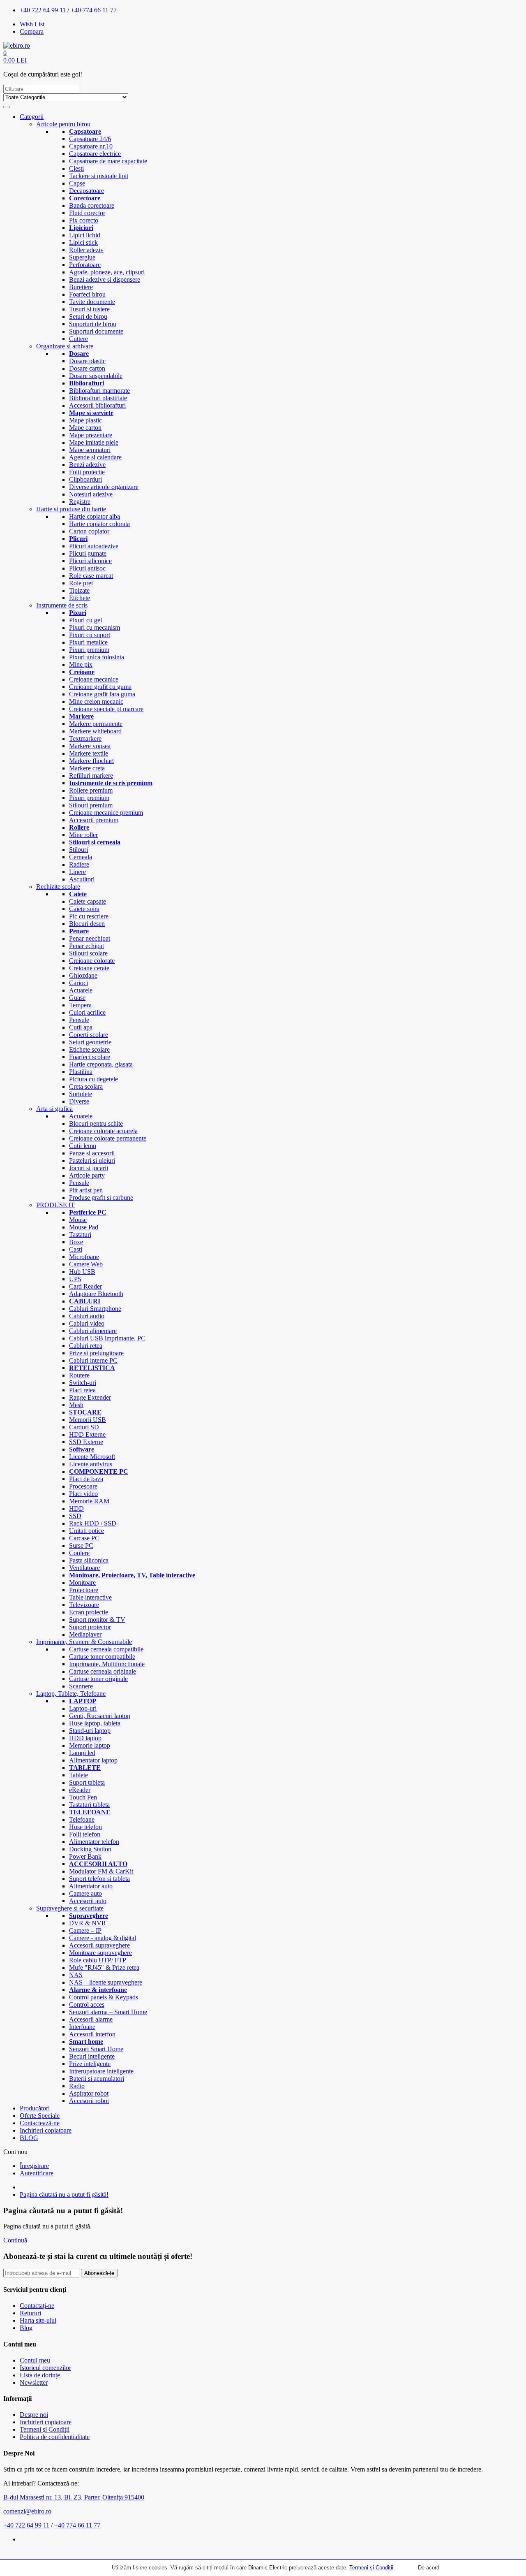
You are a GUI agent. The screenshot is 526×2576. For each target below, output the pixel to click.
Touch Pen (83, 1797)
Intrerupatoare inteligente (101, 2071)
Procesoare (83, 1486)
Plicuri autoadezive (94, 546)
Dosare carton (87, 368)
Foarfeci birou (87, 294)
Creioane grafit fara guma (102, 694)
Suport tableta (87, 1782)
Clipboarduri (85, 479)
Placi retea (82, 1390)
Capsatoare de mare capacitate (108, 161)
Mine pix (81, 664)
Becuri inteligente (92, 2056)
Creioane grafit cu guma (100, 687)
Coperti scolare (89, 1035)
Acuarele (81, 990)
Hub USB (82, 1272)
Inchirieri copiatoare (46, 2130)
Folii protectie (87, 472)
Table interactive (90, 1597)
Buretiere (81, 287)
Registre (80, 502)
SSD (75, 1516)
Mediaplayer (85, 1634)
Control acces (87, 2004)
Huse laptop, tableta (95, 1723)
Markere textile (89, 753)
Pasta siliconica (89, 1560)
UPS (75, 1279)
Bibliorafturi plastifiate (98, 398)
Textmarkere (85, 738)
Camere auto (85, 1893)
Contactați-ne (37, 2306)
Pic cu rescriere (89, 916)
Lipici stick (83, 242)
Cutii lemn (83, 1146)
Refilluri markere (91, 776)
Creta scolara (86, 1086)
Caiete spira (84, 909)
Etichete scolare (89, 1049)
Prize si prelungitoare (96, 1353)
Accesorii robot (89, 2101)
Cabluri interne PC (93, 1360)
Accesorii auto (88, 1901)
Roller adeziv (86, 250)
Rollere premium (91, 790)
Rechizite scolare (58, 887)
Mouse (78, 1220)
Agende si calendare (95, 457)
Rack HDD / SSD (93, 1523)
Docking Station (90, 1849)
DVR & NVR (88, 1923)
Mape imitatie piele (94, 442)
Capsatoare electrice (95, 154)
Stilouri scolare (88, 953)
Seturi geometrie (90, 1042)
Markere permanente (96, 724)
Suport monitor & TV (97, 1620)
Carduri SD (84, 1427)
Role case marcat (91, 576)
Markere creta (87, 768)
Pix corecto (84, 220)
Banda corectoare (92, 205)
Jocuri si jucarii (89, 1168)
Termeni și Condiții (371, 2568)
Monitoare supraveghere (100, 1953)
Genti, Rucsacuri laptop (100, 1716)
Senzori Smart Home (96, 2049)
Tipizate (79, 590)
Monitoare (82, 1582)
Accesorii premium (94, 820)
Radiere (79, 864)
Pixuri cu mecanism (95, 627)
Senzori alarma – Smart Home (108, 2012)
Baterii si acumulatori (97, 2079)
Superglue (82, 257)
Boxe (76, 1242)
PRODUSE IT (55, 1205)
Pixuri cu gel (85, 620)
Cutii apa (81, 1027)
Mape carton (85, 428)
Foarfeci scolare (90, 1057)
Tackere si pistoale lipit (99, 176)
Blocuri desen (87, 924)
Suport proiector (90, 1627)
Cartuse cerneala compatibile (106, 1649)
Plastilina (81, 1072)
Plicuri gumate (88, 553)
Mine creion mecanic (96, 701)
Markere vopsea (90, 746)
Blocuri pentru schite (96, 1123)
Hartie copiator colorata (99, 524)
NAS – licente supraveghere (106, 1982)
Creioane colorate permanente (108, 1138)
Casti (76, 1249)
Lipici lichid (85, 235)
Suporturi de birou (93, 324)
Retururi (30, 2313)
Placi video (83, 1494)
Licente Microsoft (92, 1457)
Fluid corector (87, 213)
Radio (77, 2086)
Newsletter (34, 2382)
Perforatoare (85, 265)
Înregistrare (34, 2166)
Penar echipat (87, 946)
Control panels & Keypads (104, 1997)
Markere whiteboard (95, 731)
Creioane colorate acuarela (103, 1131)
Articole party (87, 1175)
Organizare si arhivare (65, 346)
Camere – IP (85, 1930)
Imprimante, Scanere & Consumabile (84, 1642)
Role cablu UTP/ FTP (98, 1960)
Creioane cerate (89, 968)
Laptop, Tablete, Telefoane (71, 1694)
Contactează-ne (40, 2123)
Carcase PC (84, 1538)
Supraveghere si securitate (70, 1908)
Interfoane (82, 2027)
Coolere (79, 1553)
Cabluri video (87, 1323)
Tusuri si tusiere (89, 309)
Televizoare (84, 1605)
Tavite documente (92, 302)
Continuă (15, 2240)
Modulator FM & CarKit (101, 1871)
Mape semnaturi (90, 450)
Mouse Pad (84, 1227)
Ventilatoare (84, 1568)
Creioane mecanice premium (106, 813)
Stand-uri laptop (90, 1731)
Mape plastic (85, 420)
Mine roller (83, 835)
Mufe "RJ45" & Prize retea (104, 1967)
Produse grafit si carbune (101, 1198)
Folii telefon (85, 1834)
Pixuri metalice (88, 642)
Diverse (79, 1101)
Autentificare (37, 2173)
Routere (79, 1375)
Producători (35, 2108)
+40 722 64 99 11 (43, 10)
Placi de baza (86, 1479)
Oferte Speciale (40, 2116)
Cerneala (81, 857)
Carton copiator (89, 531)
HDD (76, 1508)
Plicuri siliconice (90, 561)
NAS (76, 1975)
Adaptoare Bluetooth (96, 1294)
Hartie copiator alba (95, 516)
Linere (77, 872)
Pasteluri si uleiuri (92, 1160)
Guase (77, 998)
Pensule (79, 1020)
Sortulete (81, 1094)
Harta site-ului (38, 2320)
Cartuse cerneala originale (103, 1671)
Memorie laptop (90, 1745)
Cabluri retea (86, 1346)
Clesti (76, 168)
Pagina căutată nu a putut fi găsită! (64, 2195)
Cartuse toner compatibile (102, 1657)
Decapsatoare (87, 191)
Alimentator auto (91, 1886)
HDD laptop (85, 1738)
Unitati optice (87, 1531)
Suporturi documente (96, 331)
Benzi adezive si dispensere (105, 279)
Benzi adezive (87, 465)
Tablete (78, 1775)
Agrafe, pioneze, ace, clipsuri (107, 272)
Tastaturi (80, 1235)
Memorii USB (88, 1420)
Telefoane (82, 1819)
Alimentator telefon (94, 1842)
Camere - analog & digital (103, 1938)
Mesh (76, 1405)
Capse (77, 183)
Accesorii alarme (91, 2019)
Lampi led (82, 1753)
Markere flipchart (91, 761)
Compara (32, 31)
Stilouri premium (91, 805)
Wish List (32, 24)
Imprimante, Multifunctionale (107, 1664)
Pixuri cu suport (90, 635)
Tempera (80, 1005)
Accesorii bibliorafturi (97, 405)
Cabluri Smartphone (95, 1309)
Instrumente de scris (62, 605)
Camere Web (86, 1264)
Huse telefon (85, 1827)
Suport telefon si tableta (99, 1879)
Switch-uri (83, 1383)
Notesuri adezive (91, 494)
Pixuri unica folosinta (97, 657)
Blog (26, 2328)
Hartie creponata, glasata (101, 1064)
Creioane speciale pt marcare (106, 709)
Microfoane (84, 1257)
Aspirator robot (89, 2093)
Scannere (81, 1686)
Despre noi (34, 2415)
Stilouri (78, 850)
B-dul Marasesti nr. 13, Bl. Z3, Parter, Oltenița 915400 (74, 2497)
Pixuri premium (89, 650)
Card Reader (85, 1286)
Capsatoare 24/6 (90, 139)
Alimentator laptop (93, 1760)
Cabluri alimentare (93, 1331)
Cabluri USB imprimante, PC (107, 1338)
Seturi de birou (88, 316)
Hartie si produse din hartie (71, 509)
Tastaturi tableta (89, 1805)
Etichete (80, 598)
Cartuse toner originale (98, 1679)
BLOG (29, 2138)
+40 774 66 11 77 (94, 10)
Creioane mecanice (94, 679)
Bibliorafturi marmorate (99, 391)
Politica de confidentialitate (55, 2437)
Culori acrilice (87, 1012)
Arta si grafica (54, 1109)
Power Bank (85, 1856)
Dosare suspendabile (96, 376)
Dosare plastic (87, 361)
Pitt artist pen (86, 1190)
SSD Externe (86, 1442)
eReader (80, 1790)
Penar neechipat (90, 938)
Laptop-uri (83, 1708)
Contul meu (35, 2360)
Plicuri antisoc (87, 568)
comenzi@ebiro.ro (27, 2511)
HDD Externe (87, 1434)
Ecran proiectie (89, 1612)
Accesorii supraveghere (99, 1945)
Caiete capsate (88, 901)
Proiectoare (84, 1590)
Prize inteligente (90, 2064)
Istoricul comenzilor (45, 2368)
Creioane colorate (92, 961)
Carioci (78, 983)
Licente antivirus (91, 1464)
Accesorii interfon (92, 2034)
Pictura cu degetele (93, 1079)
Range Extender (90, 1397)
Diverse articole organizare (104, 487)
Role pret (81, 583)
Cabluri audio (87, 1316)
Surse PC (81, 1545)
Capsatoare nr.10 (91, 146)
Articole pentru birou (63, 124)
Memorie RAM (89, 1501)
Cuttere (78, 339)
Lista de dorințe (40, 2375)
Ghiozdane (83, 975)
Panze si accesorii (92, 1153)
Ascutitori (82, 879)
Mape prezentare (91, 435)
